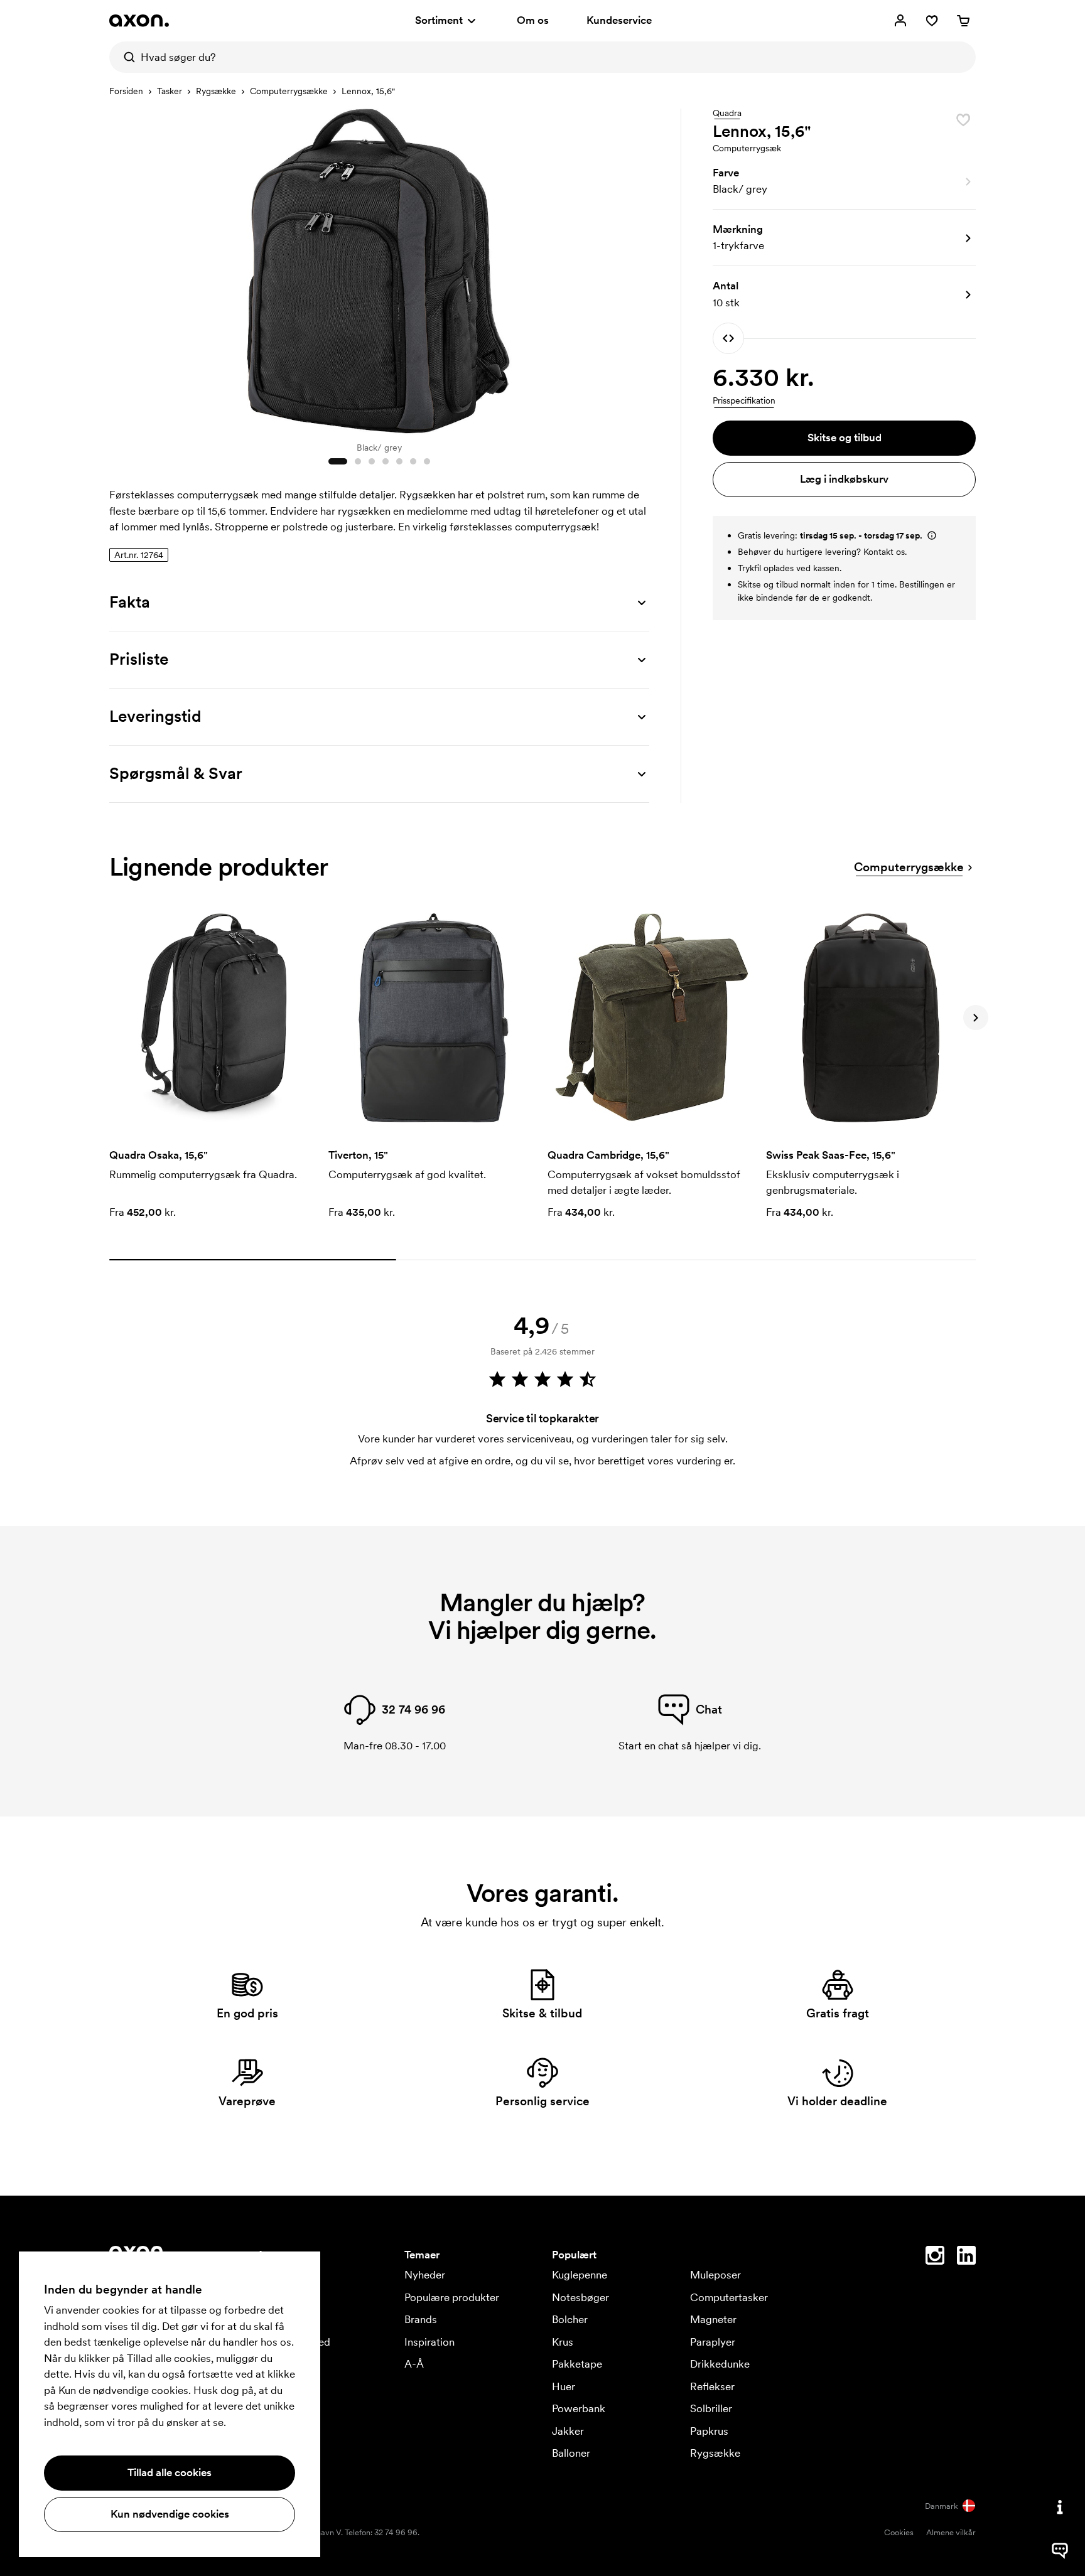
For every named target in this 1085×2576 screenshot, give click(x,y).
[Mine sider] (900, 21)
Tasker (170, 91)
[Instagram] (935, 2258)
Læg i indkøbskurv (844, 479)
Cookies (899, 2532)
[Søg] (125, 57)
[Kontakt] (1060, 2507)
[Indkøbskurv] (963, 21)
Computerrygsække (289, 91)
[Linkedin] (966, 2258)
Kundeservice (619, 20)
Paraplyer (713, 2342)
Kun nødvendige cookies (170, 2514)
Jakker (568, 2431)
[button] (844, 181)
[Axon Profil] (139, 21)
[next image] (637, 269)
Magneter (713, 2319)
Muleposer (715, 2275)
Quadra (727, 114)
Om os (533, 20)
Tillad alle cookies (170, 2472)
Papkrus (709, 2431)
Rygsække (216, 91)
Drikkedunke (720, 2364)
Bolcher (570, 2319)
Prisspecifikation (744, 400)
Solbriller (711, 2408)
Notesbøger (580, 2297)
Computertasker (729, 2297)
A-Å (414, 2364)
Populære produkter (452, 2297)
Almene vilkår (951, 2532)
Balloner (571, 2453)
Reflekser (712, 2386)
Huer (564, 2386)
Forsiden (126, 91)
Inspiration (429, 2342)
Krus (563, 2342)
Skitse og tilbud (845, 437)
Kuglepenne (580, 2275)
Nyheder (425, 2275)
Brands (421, 2319)
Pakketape (577, 2364)
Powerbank (579, 2408)
